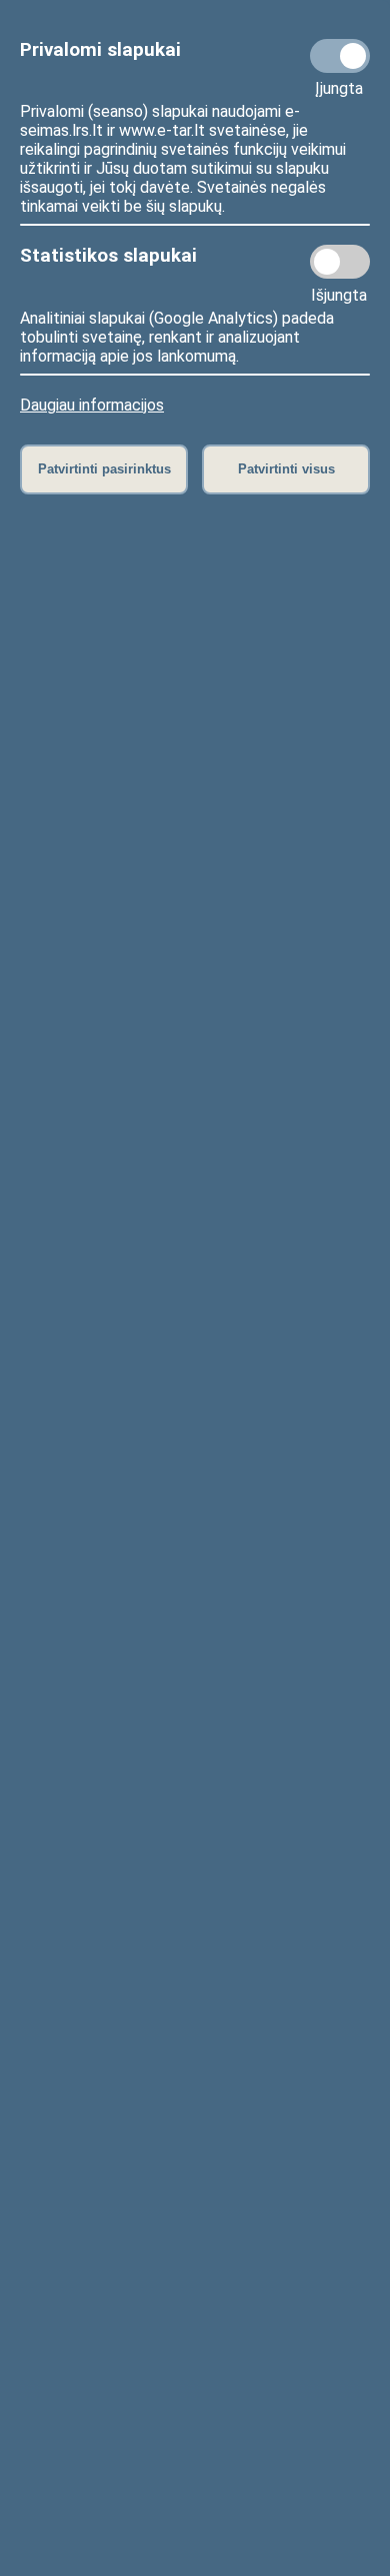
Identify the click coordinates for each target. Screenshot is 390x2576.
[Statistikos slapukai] (340, 262)
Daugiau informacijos (92, 405)
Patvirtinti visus (286, 469)
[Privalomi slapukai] (340, 56)
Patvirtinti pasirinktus (104, 469)
